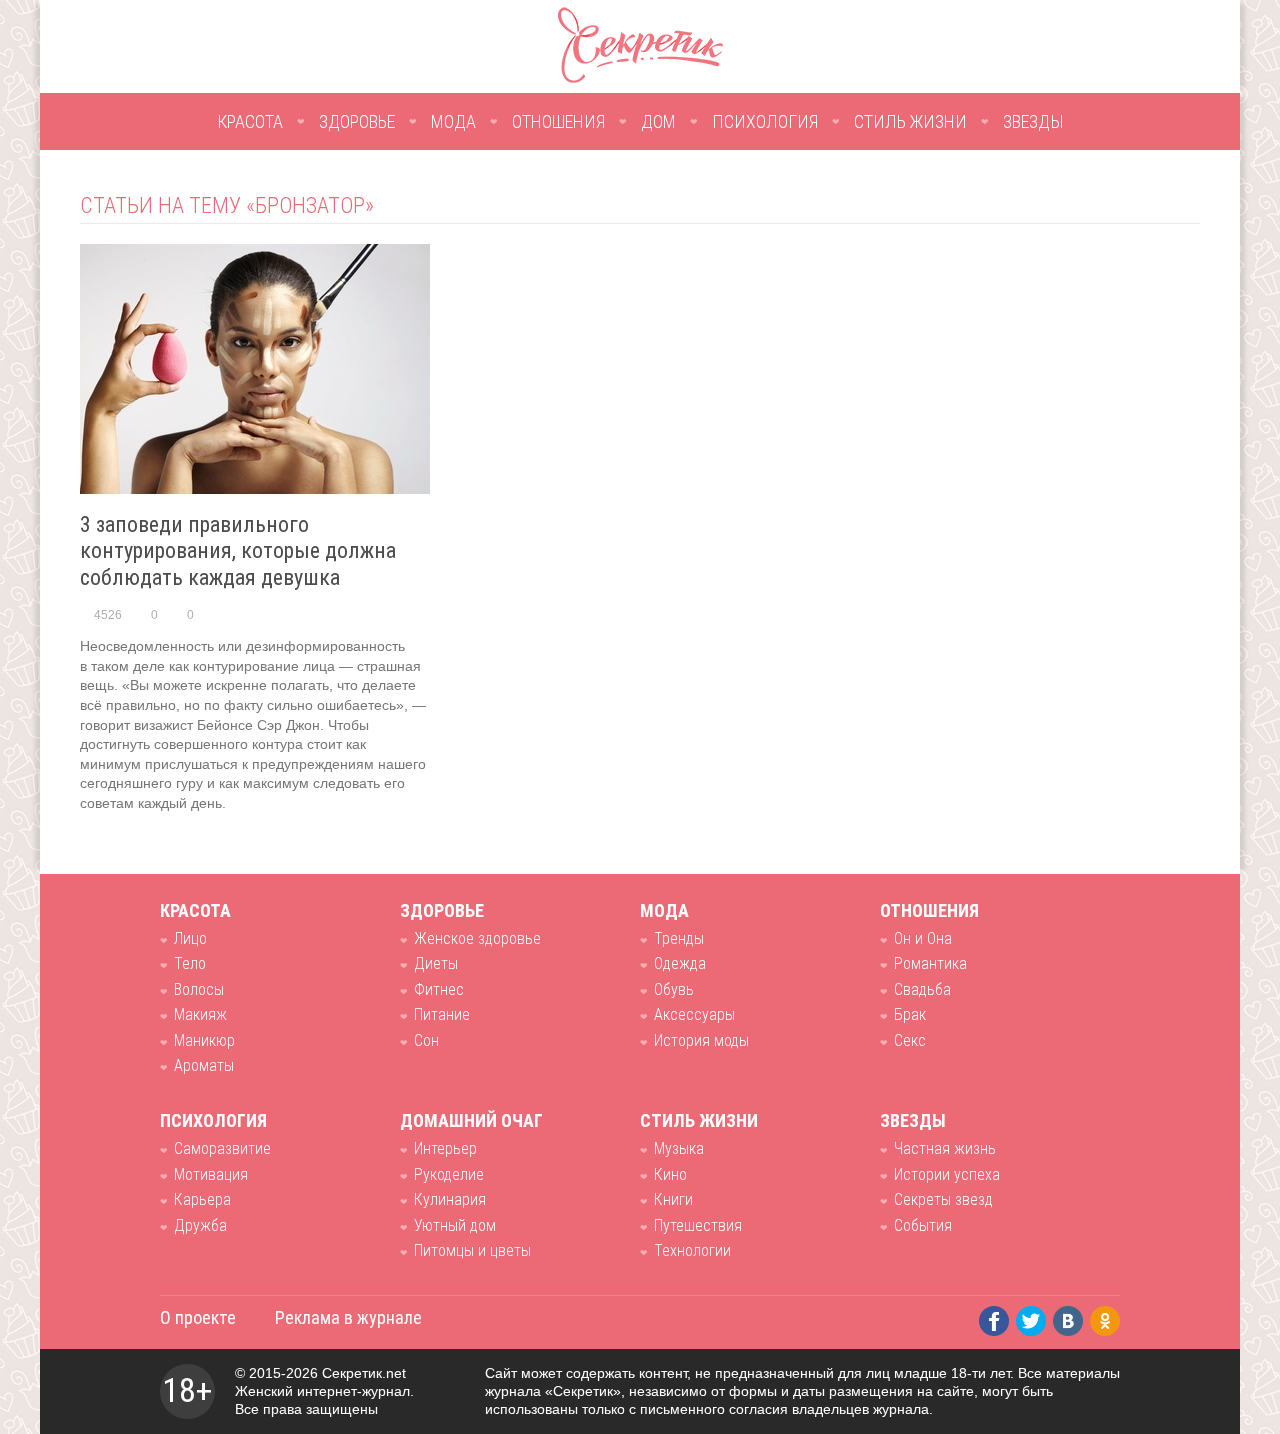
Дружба (200, 1225)
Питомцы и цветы (472, 1250)
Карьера (202, 1199)
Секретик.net (364, 1373)
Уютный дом (455, 1225)
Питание (442, 1014)
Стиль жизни (910, 121)
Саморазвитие (222, 1148)
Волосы (199, 989)
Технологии (692, 1250)
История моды (701, 1040)
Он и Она (923, 938)
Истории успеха (947, 1174)
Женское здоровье (477, 938)
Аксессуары (694, 1014)
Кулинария (450, 1199)
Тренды (679, 938)
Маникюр (204, 1040)
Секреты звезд (943, 1199)
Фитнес (439, 989)
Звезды (1033, 121)
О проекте (198, 1317)
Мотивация (211, 1174)
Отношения (558, 121)
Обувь (674, 989)
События (923, 1225)
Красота (250, 121)
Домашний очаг (471, 1120)
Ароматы (204, 1065)
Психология (765, 121)
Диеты (436, 963)
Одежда (680, 963)
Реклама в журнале (348, 1317)
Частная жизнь (945, 1148)
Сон (426, 1040)
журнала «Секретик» (553, 1391)
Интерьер (445, 1148)
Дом (658, 121)
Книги (673, 1199)
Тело (190, 963)
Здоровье (357, 121)
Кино (670, 1174)
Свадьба (922, 989)
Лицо (190, 938)
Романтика (930, 963)
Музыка (679, 1148)
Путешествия (698, 1225)
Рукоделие (449, 1174)
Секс (910, 1040)
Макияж (200, 1014)
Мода (453, 121)
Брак (910, 1014)
